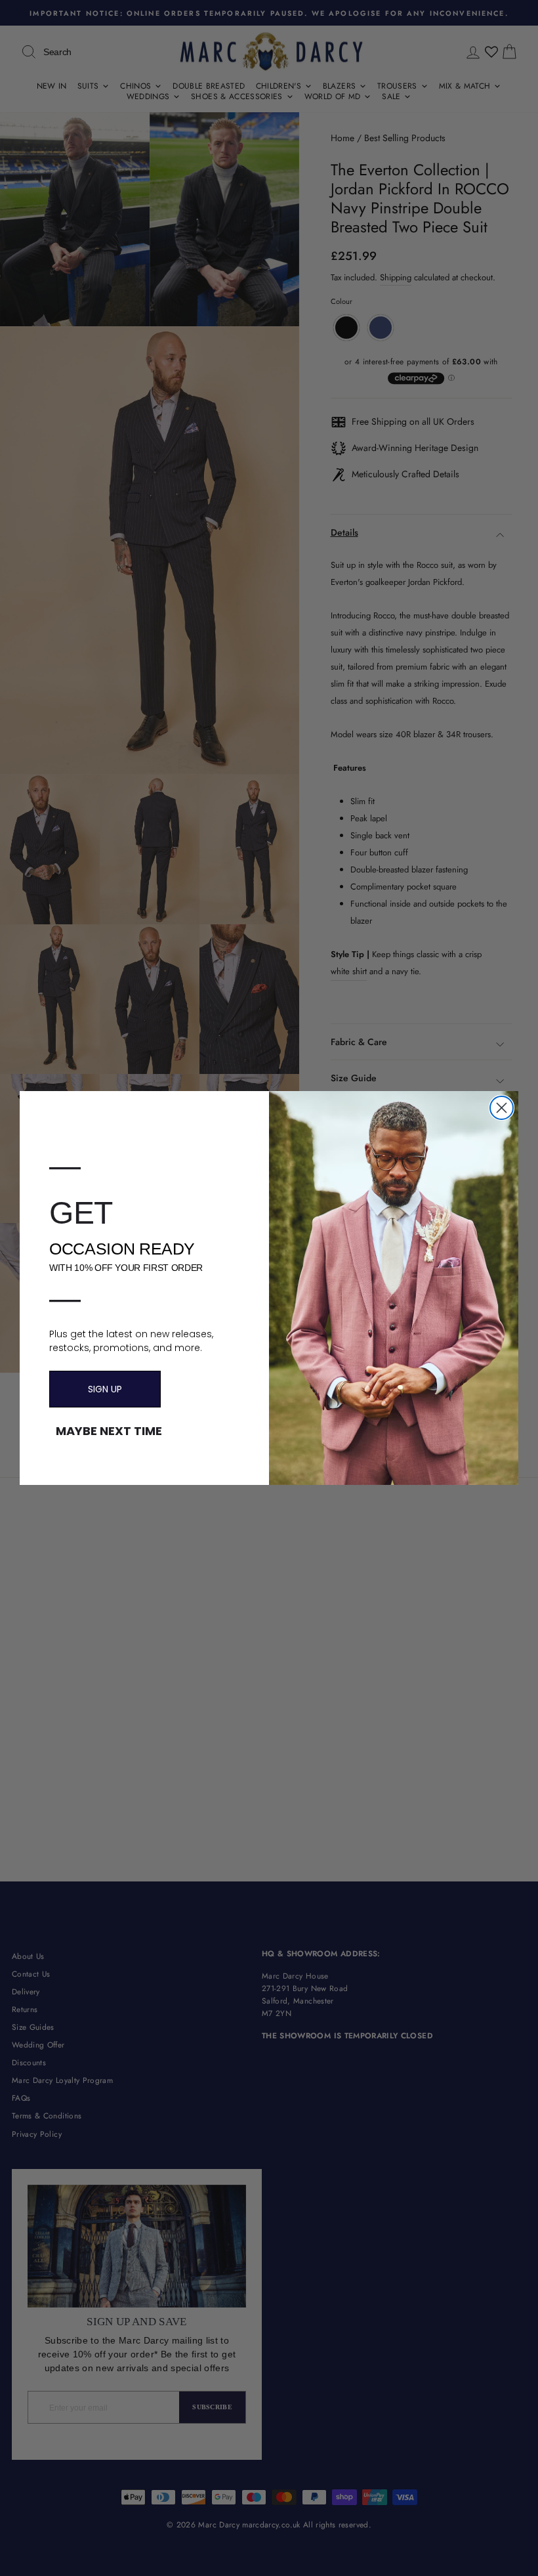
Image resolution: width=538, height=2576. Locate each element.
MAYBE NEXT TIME (109, 1431)
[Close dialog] (502, 1108)
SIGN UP (105, 1389)
